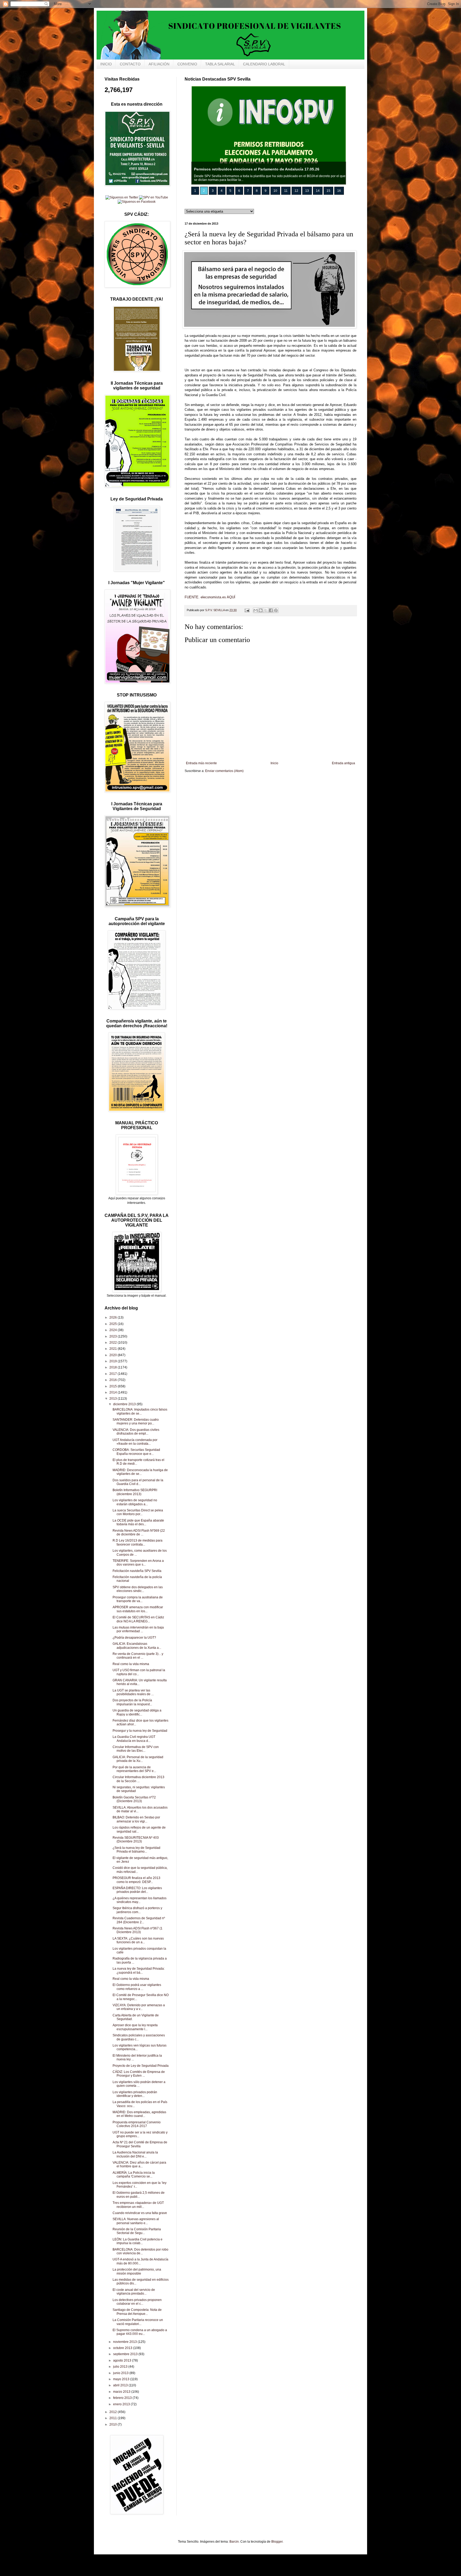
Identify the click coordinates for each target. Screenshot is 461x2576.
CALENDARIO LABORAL (264, 64)
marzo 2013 (122, 2392)
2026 (114, 1317)
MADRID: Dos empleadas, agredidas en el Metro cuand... (139, 2114)
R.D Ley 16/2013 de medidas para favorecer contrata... (138, 1542)
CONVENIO (187, 64)
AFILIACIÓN (159, 64)
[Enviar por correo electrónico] (256, 610)
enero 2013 (122, 2404)
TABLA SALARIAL (220, 64)
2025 (114, 1324)
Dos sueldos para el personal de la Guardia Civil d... (138, 1482)
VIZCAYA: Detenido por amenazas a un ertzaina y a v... (139, 2007)
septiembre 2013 (126, 2354)
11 (286, 191)
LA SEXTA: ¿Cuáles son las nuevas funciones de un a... (138, 1940)
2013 (114, 1399)
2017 (114, 1374)
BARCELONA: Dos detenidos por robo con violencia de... (140, 2251)
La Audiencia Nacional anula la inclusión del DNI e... (135, 2154)
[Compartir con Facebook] (271, 610)
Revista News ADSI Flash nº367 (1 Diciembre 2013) (138, 1930)
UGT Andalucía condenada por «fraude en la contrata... (135, 1442)
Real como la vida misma (131, 1664)
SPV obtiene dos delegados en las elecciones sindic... (138, 1589)
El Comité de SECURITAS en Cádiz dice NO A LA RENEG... (138, 1619)
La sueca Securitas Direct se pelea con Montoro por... (138, 1512)
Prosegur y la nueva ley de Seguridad (140, 1731)
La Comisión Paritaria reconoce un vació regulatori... (138, 2322)
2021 (114, 1349)
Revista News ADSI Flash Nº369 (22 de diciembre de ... (139, 1532)
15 (328, 191)
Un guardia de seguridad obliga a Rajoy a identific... (137, 1712)
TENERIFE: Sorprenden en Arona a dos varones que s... (138, 1563)
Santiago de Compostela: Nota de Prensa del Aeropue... (137, 2312)
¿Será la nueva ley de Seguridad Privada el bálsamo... (136, 1850)
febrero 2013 (123, 2398)
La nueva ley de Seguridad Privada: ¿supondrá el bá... (139, 1970)
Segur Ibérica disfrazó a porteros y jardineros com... (137, 1910)
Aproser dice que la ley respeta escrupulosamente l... (135, 2027)
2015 (114, 1386)
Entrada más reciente (201, 763)
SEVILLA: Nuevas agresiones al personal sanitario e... (136, 2221)
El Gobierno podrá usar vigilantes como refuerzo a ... (137, 1987)
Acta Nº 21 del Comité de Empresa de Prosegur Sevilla (140, 2144)
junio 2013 (121, 2373)
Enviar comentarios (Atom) (224, 771)
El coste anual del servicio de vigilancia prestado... (134, 2292)
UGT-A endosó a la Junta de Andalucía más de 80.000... (140, 2261)
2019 (114, 1361)
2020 (114, 1355)
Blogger (277, 2542)
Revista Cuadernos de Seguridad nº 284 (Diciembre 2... (139, 1920)
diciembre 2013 (125, 1404)
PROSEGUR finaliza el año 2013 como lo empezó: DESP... (136, 1880)
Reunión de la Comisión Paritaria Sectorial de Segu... (137, 2231)
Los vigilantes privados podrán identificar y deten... (135, 2094)
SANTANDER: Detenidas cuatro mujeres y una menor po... (136, 1422)
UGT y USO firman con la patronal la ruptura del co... (139, 1672)
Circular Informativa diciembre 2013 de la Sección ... (138, 1779)
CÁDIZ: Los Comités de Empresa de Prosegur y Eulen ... (139, 2074)
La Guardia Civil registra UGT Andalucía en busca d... (134, 1739)
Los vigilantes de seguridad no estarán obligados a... (135, 1502)
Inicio (274, 763)
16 (339, 191)
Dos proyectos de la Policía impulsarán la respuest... (132, 1702)
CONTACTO (130, 64)
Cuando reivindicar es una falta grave (140, 2213)
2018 (114, 1367)
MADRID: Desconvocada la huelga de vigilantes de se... (140, 1472)
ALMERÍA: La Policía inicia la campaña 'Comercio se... (134, 2175)
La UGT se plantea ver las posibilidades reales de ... (133, 1692)
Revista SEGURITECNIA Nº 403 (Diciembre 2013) (136, 1840)
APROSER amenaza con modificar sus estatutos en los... (138, 1609)
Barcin (234, 2542)
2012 (114, 2412)
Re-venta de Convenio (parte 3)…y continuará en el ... (138, 1656)
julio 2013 (121, 2367)
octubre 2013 (123, 2348)
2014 (114, 1392)
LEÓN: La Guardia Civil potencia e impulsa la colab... (138, 2241)
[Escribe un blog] (261, 610)
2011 (114, 2418)
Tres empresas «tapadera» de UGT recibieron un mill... (138, 2205)
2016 (114, 1380)
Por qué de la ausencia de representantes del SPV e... (134, 1769)
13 (307, 191)
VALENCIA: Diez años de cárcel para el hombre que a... (139, 2164)
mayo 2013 (122, 2379)
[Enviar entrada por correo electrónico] (247, 610)
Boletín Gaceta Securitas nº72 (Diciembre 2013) (134, 1799)
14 (318, 191)
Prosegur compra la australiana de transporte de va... (138, 1599)
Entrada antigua (343, 763)
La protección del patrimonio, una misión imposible (137, 2271)
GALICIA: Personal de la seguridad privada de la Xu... (138, 1759)
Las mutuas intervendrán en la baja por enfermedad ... (138, 1629)
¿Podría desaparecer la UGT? (134, 1638)
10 (275, 191)
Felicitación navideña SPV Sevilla (137, 1571)
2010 (114, 2424)
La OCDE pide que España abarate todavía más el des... (138, 1522)
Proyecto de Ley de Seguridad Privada (141, 2066)
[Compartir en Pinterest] (276, 610)
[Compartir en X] (266, 610)
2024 (114, 1330)
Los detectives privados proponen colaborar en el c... (137, 2302)
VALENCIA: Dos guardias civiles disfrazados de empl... (136, 1432)
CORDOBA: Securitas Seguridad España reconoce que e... (136, 1452)
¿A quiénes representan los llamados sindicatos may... (140, 1900)
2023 (114, 1336)
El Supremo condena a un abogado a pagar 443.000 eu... (140, 2332)
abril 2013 (121, 2385)
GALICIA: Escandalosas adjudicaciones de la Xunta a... (137, 1646)
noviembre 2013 (125, 2342)
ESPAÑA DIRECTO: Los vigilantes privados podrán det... (137, 1890)
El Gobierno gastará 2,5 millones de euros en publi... (139, 2195)
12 (296, 191)
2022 (114, 1343)
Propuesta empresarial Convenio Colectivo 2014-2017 (137, 2124)
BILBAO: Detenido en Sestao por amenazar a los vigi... (136, 1819)
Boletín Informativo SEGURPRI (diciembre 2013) (135, 1492)
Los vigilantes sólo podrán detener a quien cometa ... (139, 2084)
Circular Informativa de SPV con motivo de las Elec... (136, 1749)
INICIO (106, 64)
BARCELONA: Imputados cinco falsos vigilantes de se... (140, 1411)
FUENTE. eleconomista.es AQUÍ (210, 597)
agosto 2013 (123, 2360)
